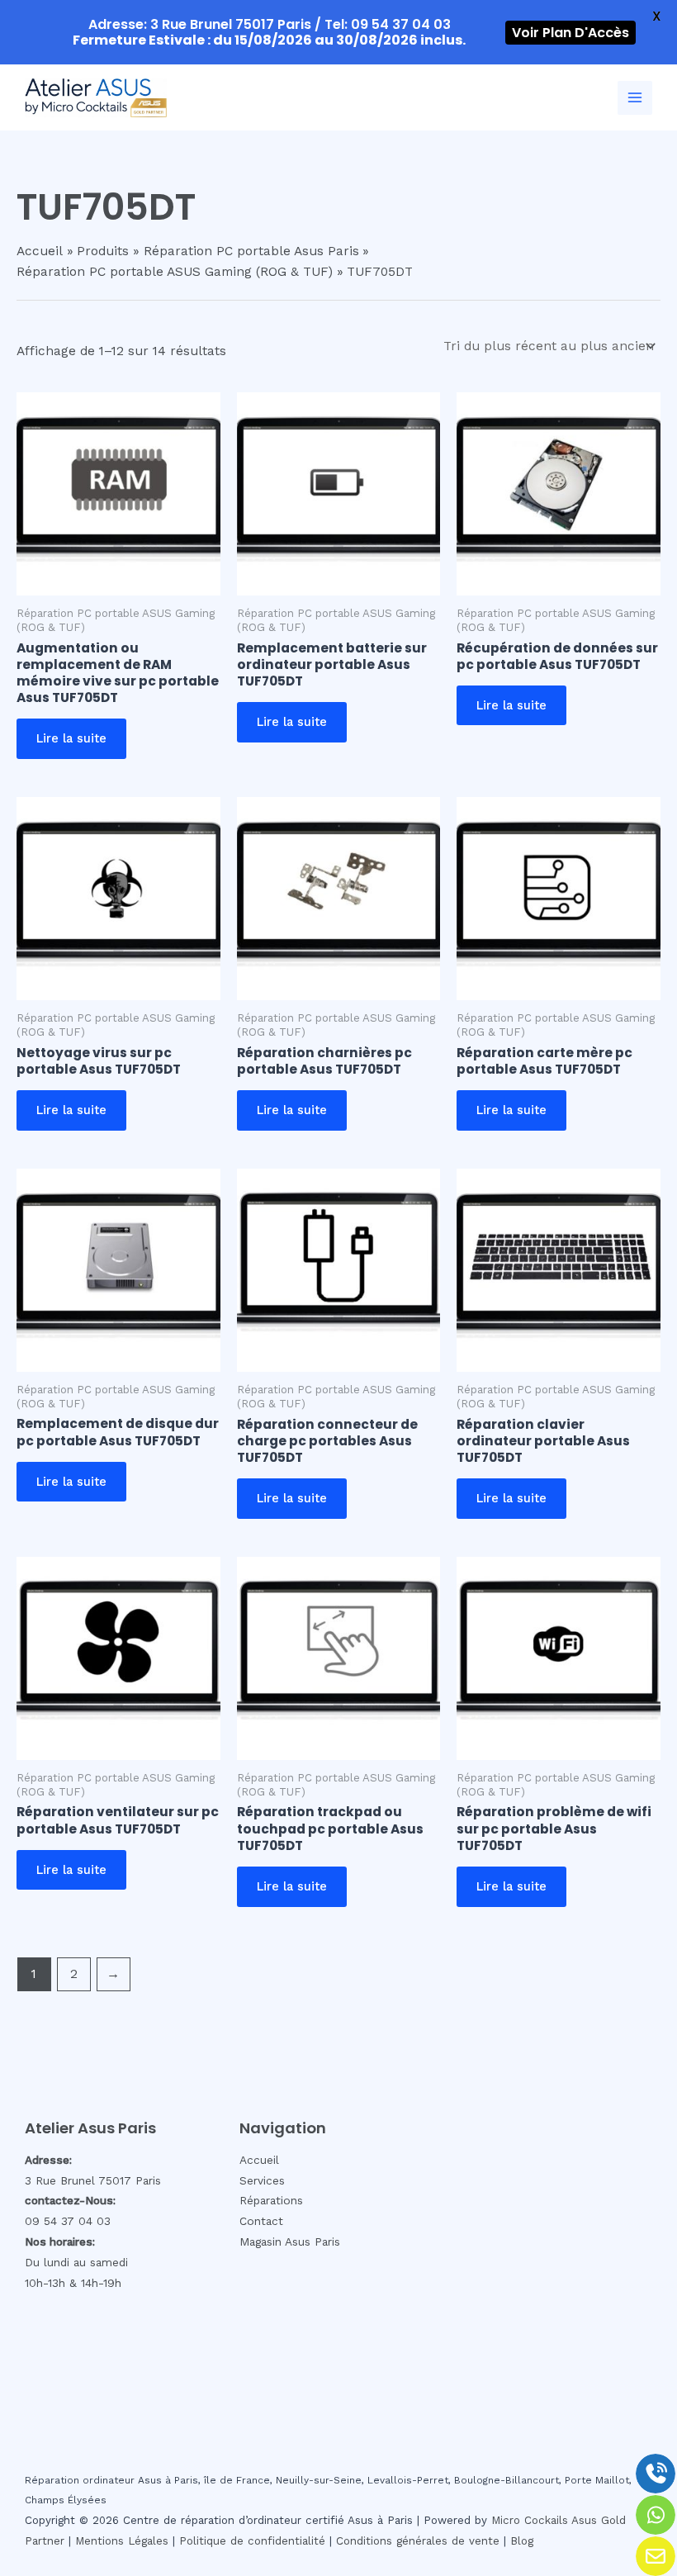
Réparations (271, 2200)
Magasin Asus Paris (290, 2242)
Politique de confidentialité (252, 2541)
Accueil (259, 2160)
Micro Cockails (530, 2520)
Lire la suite (71, 738)
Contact (261, 2221)
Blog (522, 2541)
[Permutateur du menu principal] (635, 98)
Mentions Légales (122, 2541)
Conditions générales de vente (418, 2541)
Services (262, 2180)
